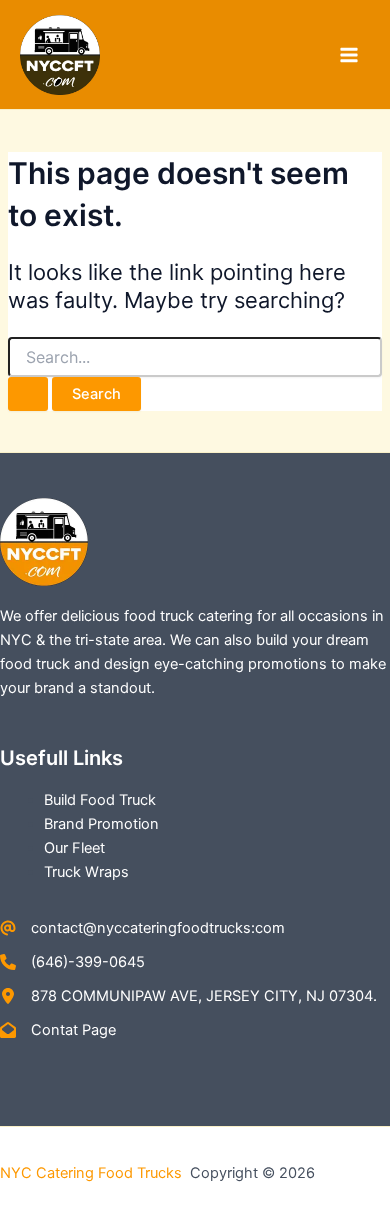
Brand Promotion (101, 824)
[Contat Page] (58, 1030)
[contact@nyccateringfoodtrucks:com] (142, 928)
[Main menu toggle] (349, 55)
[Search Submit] (28, 394)
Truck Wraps (86, 872)
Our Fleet (74, 848)
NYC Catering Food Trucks (93, 1173)
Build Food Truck (100, 800)
